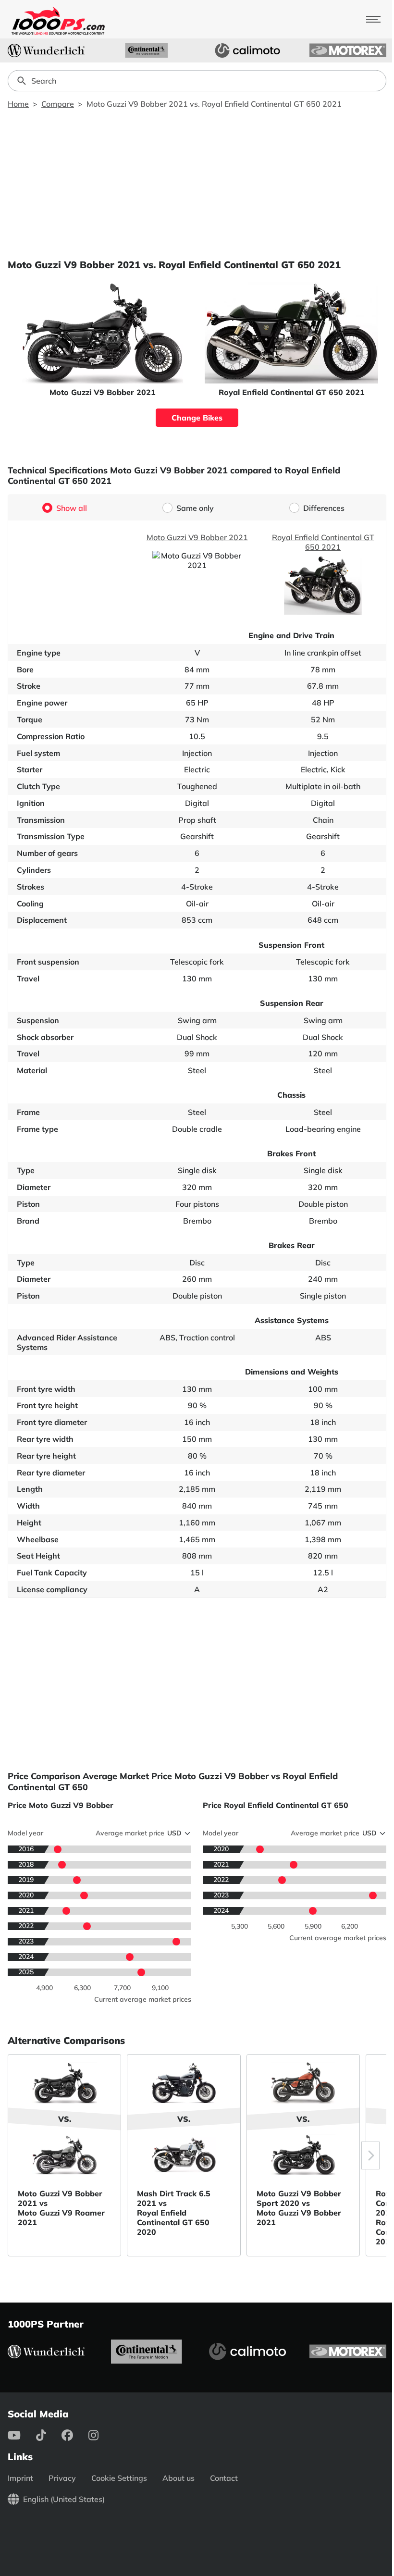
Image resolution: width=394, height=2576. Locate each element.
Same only (195, 508)
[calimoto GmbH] (247, 50)
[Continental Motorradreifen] (147, 50)
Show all (72, 508)
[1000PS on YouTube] (22, 2435)
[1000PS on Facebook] (75, 2435)
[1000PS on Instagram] (101, 2435)
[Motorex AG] (348, 50)
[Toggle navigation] (373, 19)
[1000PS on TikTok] (49, 2435)
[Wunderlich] (46, 50)
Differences (324, 508)
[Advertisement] (197, 184)
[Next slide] (370, 2155)
